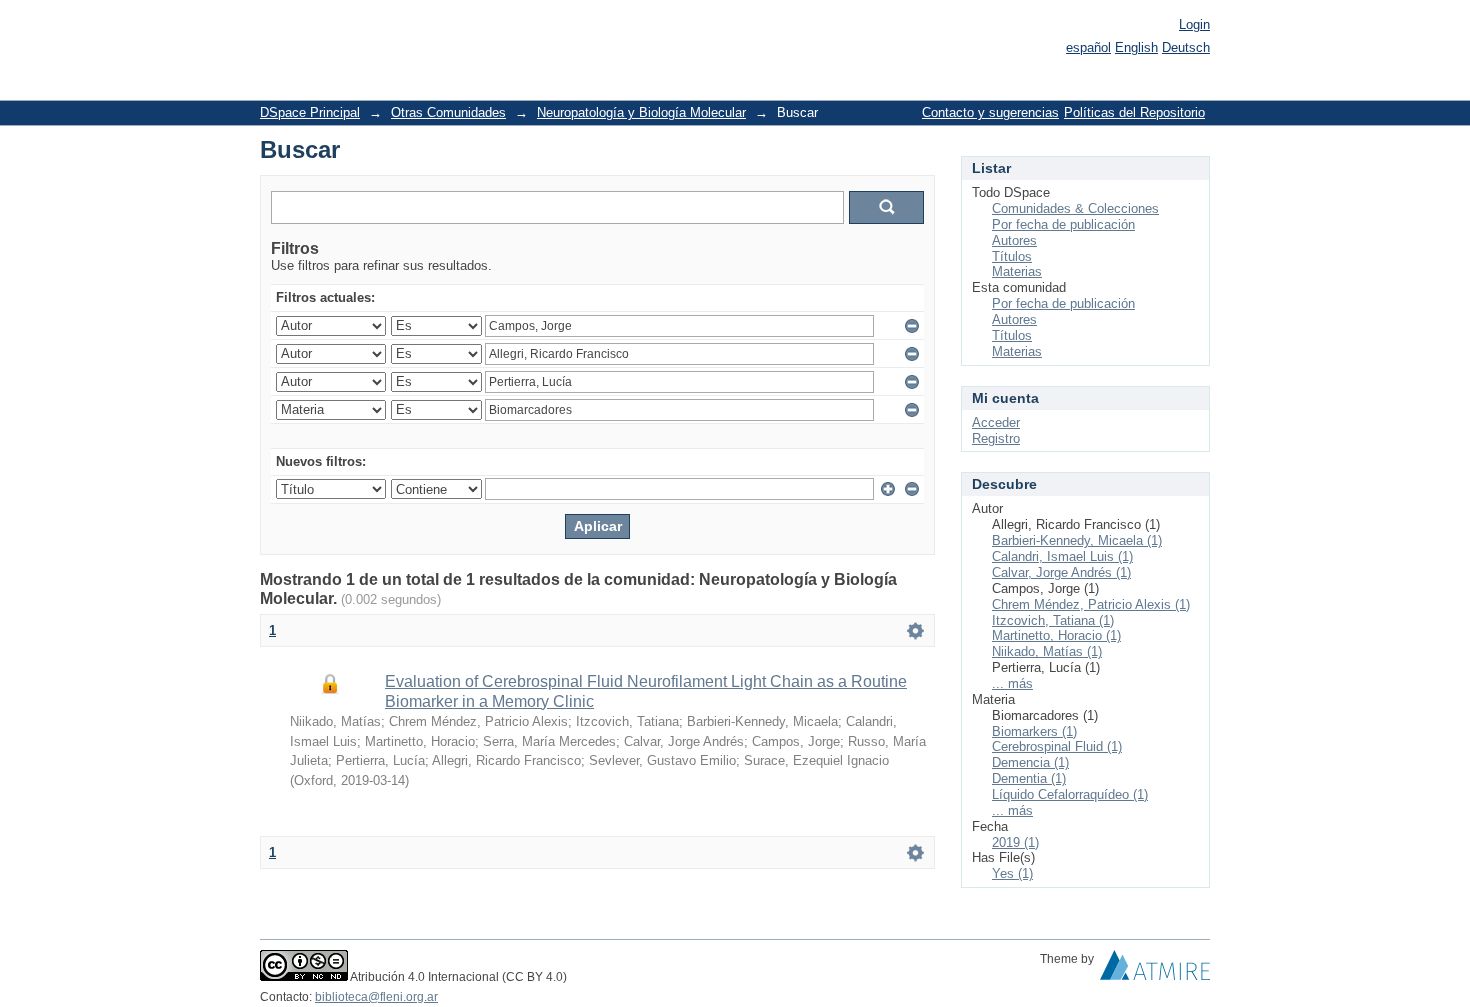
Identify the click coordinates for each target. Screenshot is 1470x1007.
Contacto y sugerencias (990, 112)
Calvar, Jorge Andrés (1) (1061, 572)
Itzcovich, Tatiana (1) (1053, 620)
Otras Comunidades (448, 112)
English (1136, 47)
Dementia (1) (1029, 778)
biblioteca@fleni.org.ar (376, 997)
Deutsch (1186, 47)
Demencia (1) (1030, 762)
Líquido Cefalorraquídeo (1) (1070, 794)
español (1088, 47)
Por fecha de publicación (1063, 224)
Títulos (1012, 256)
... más (1012, 683)
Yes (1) (1012, 873)
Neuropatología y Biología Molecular (641, 112)
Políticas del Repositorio (1134, 112)
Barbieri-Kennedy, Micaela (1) (1077, 540)
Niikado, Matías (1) (1047, 651)
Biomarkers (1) (1034, 731)
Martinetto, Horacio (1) (1056, 635)
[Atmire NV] (1155, 970)
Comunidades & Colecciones (1075, 208)
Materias (1017, 271)
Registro (996, 438)
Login (1194, 24)
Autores (1014, 240)
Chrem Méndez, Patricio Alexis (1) (1091, 604)
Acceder (996, 422)
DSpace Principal (310, 112)
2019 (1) (1015, 842)
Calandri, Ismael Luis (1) (1062, 556)
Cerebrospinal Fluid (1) (1057, 746)
